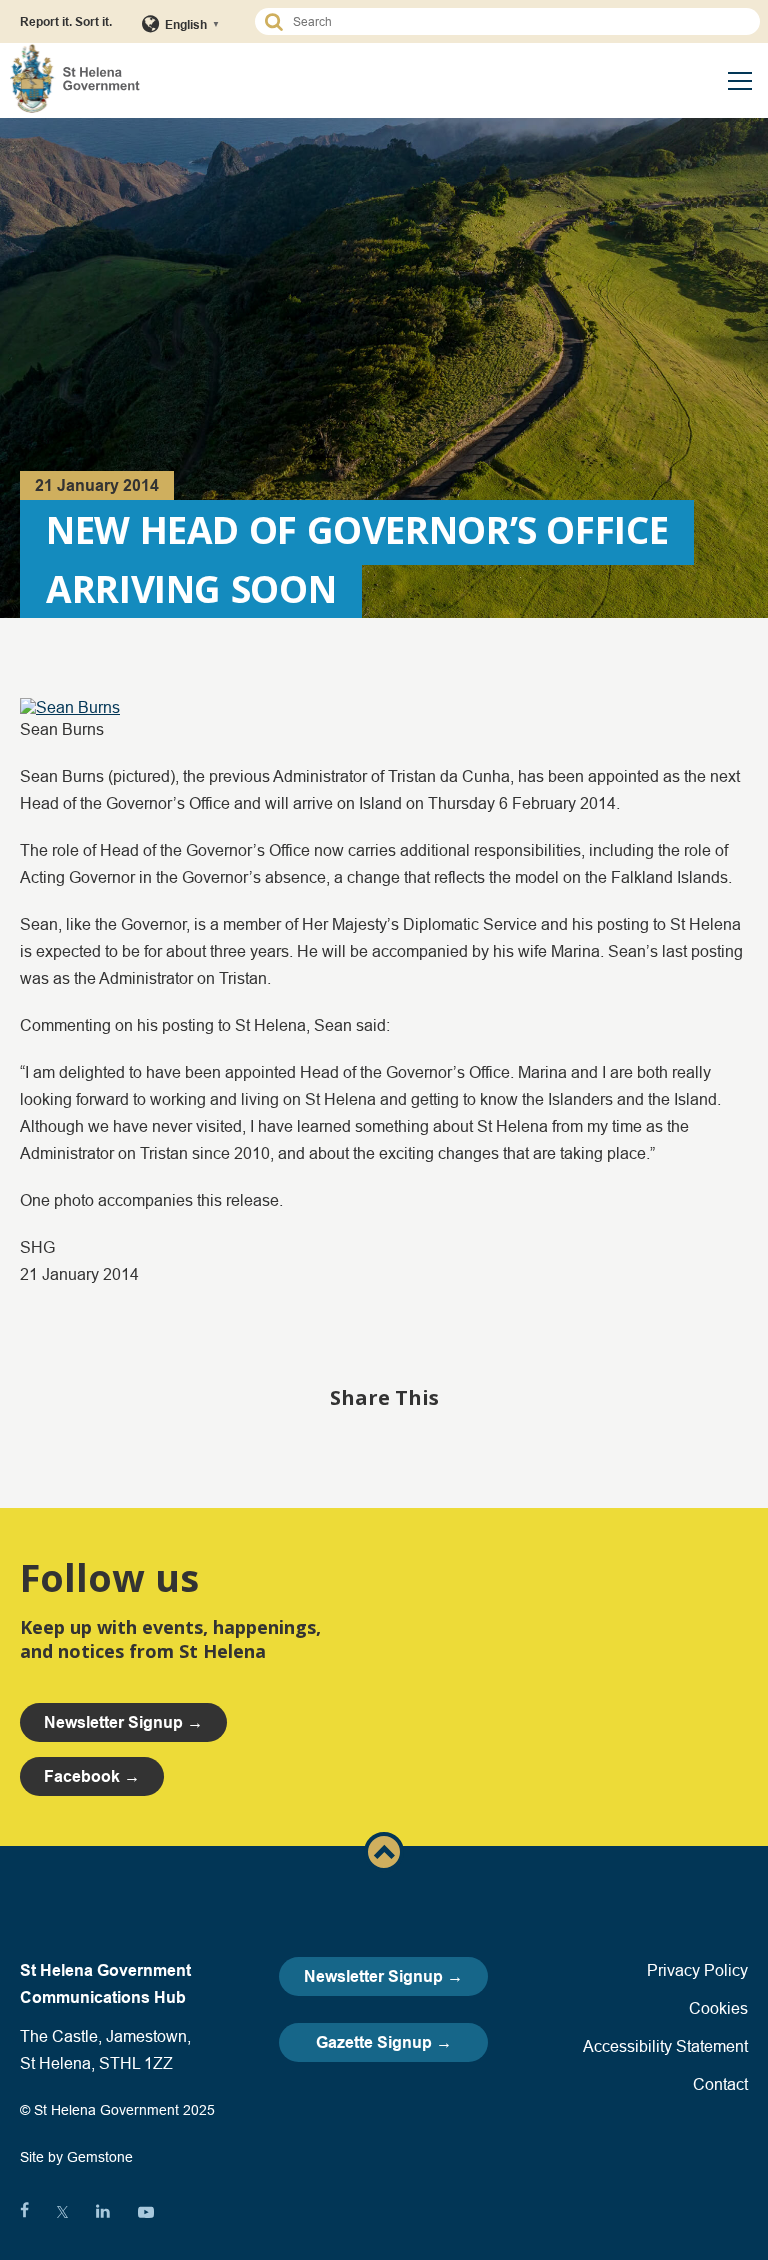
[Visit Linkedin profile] (103, 2212)
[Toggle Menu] (740, 81)
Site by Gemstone (76, 2157)
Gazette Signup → (384, 2042)
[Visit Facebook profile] (24, 2212)
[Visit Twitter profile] (62, 2212)
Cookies (718, 2008)
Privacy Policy (697, 1970)
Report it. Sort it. (66, 21)
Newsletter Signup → (383, 1976)
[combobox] (516, 21)
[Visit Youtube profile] (146, 2212)
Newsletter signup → (123, 1722)
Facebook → (92, 1776)
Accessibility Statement (665, 2046)
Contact (720, 2084)
